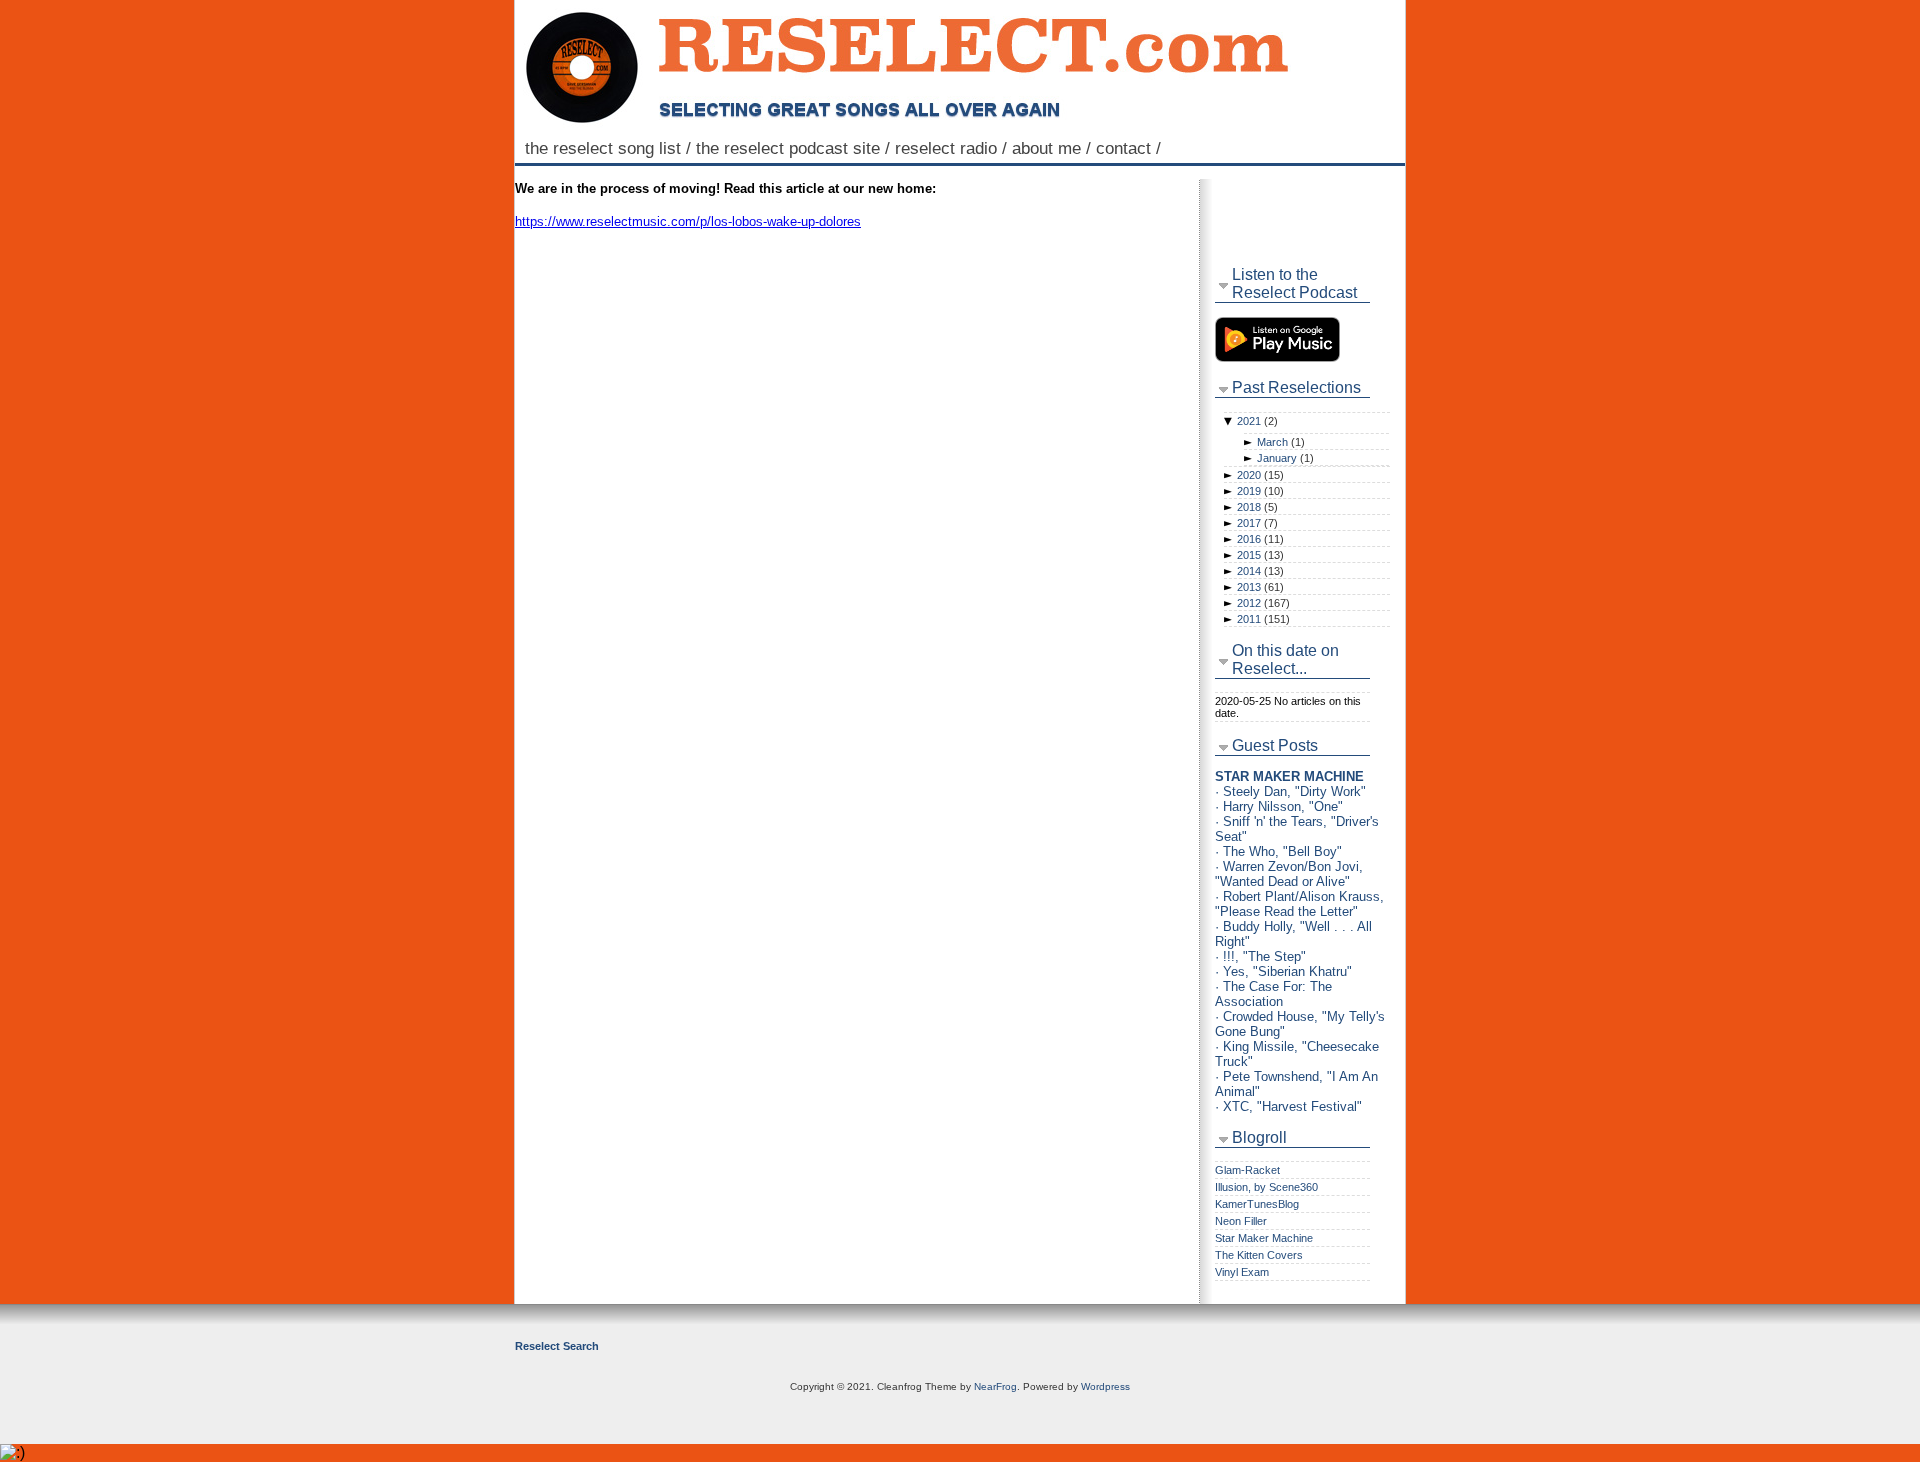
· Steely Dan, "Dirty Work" (1290, 791)
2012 (1263, 603)
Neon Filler (1241, 1221)
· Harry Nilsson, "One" (1279, 806)
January (1285, 458)
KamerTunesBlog (1257, 1204)
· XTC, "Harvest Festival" (1288, 1106)
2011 (1263, 619)
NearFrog (995, 1386)
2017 (1257, 523)
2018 (1257, 507)
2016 (1260, 539)
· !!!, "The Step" (1260, 956)
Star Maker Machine (1264, 1238)
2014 (1260, 571)
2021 (1257, 421)
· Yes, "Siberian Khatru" (1283, 971)
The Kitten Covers (1259, 1255)
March (1281, 442)
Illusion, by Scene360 (1266, 1187)
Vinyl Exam (1242, 1272)
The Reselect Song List (610, 148)
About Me (1054, 148)
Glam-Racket (1247, 1170)
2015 (1260, 555)
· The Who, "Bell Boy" (1278, 851)
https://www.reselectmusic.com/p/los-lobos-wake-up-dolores (688, 221)
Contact (1131, 148)
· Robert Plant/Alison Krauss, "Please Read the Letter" (1299, 904)
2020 (1260, 475)
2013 (1260, 587)
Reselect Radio (953, 148)
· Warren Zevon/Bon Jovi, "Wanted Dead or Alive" (1289, 874)
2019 (1260, 491)
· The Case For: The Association (1273, 994)
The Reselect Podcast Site (795, 148)
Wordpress (1105, 1386)
